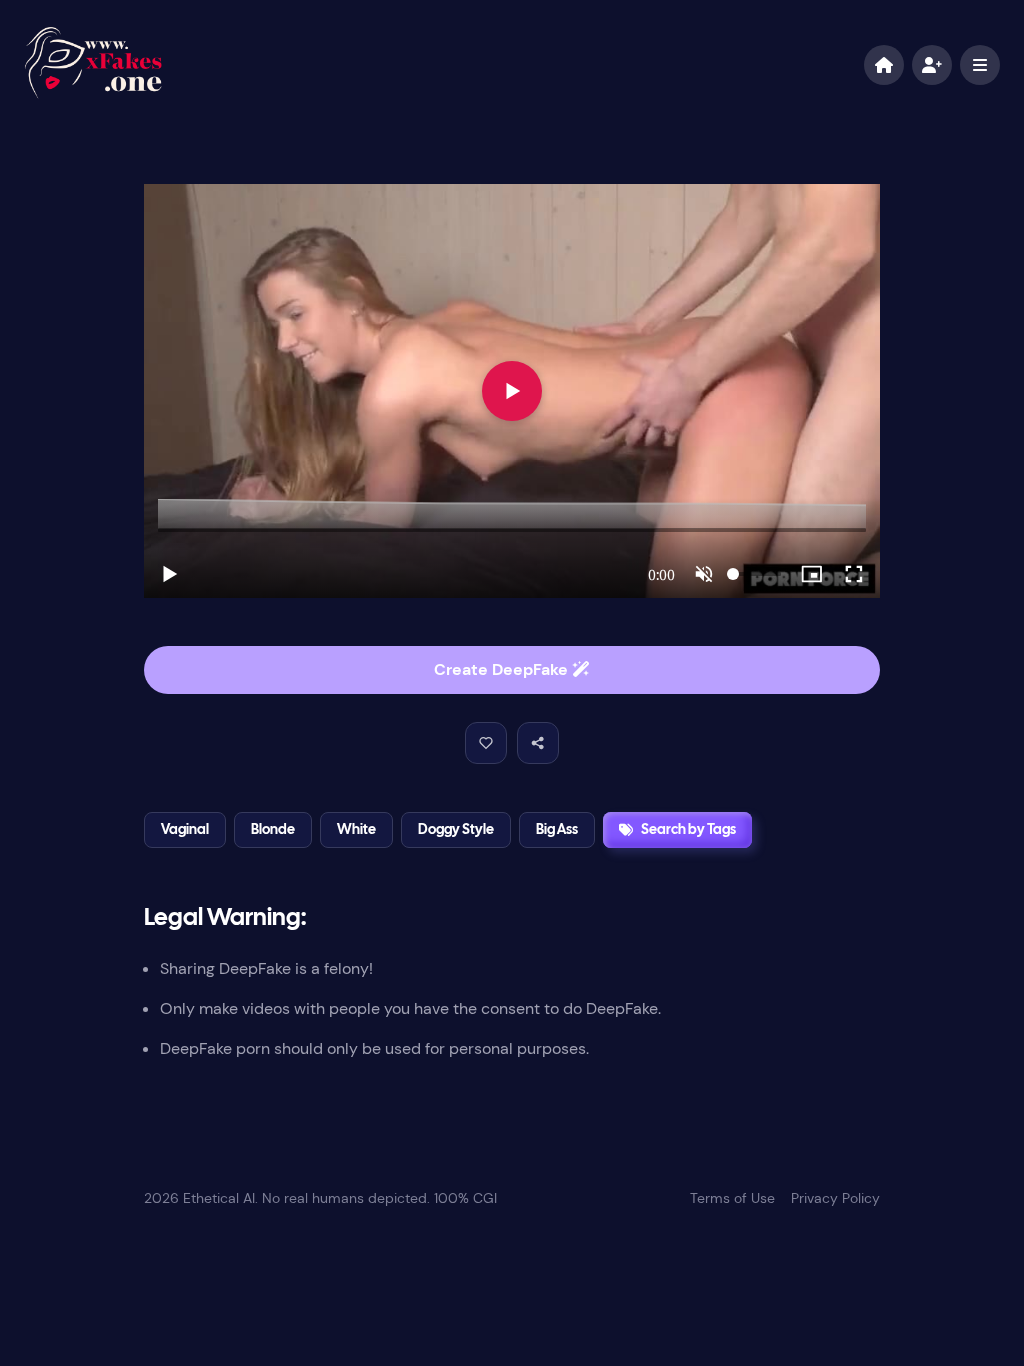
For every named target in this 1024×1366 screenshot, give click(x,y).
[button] (486, 743)
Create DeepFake (503, 669)
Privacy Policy (835, 1198)
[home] (884, 65)
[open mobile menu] (980, 65)
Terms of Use (732, 1198)
